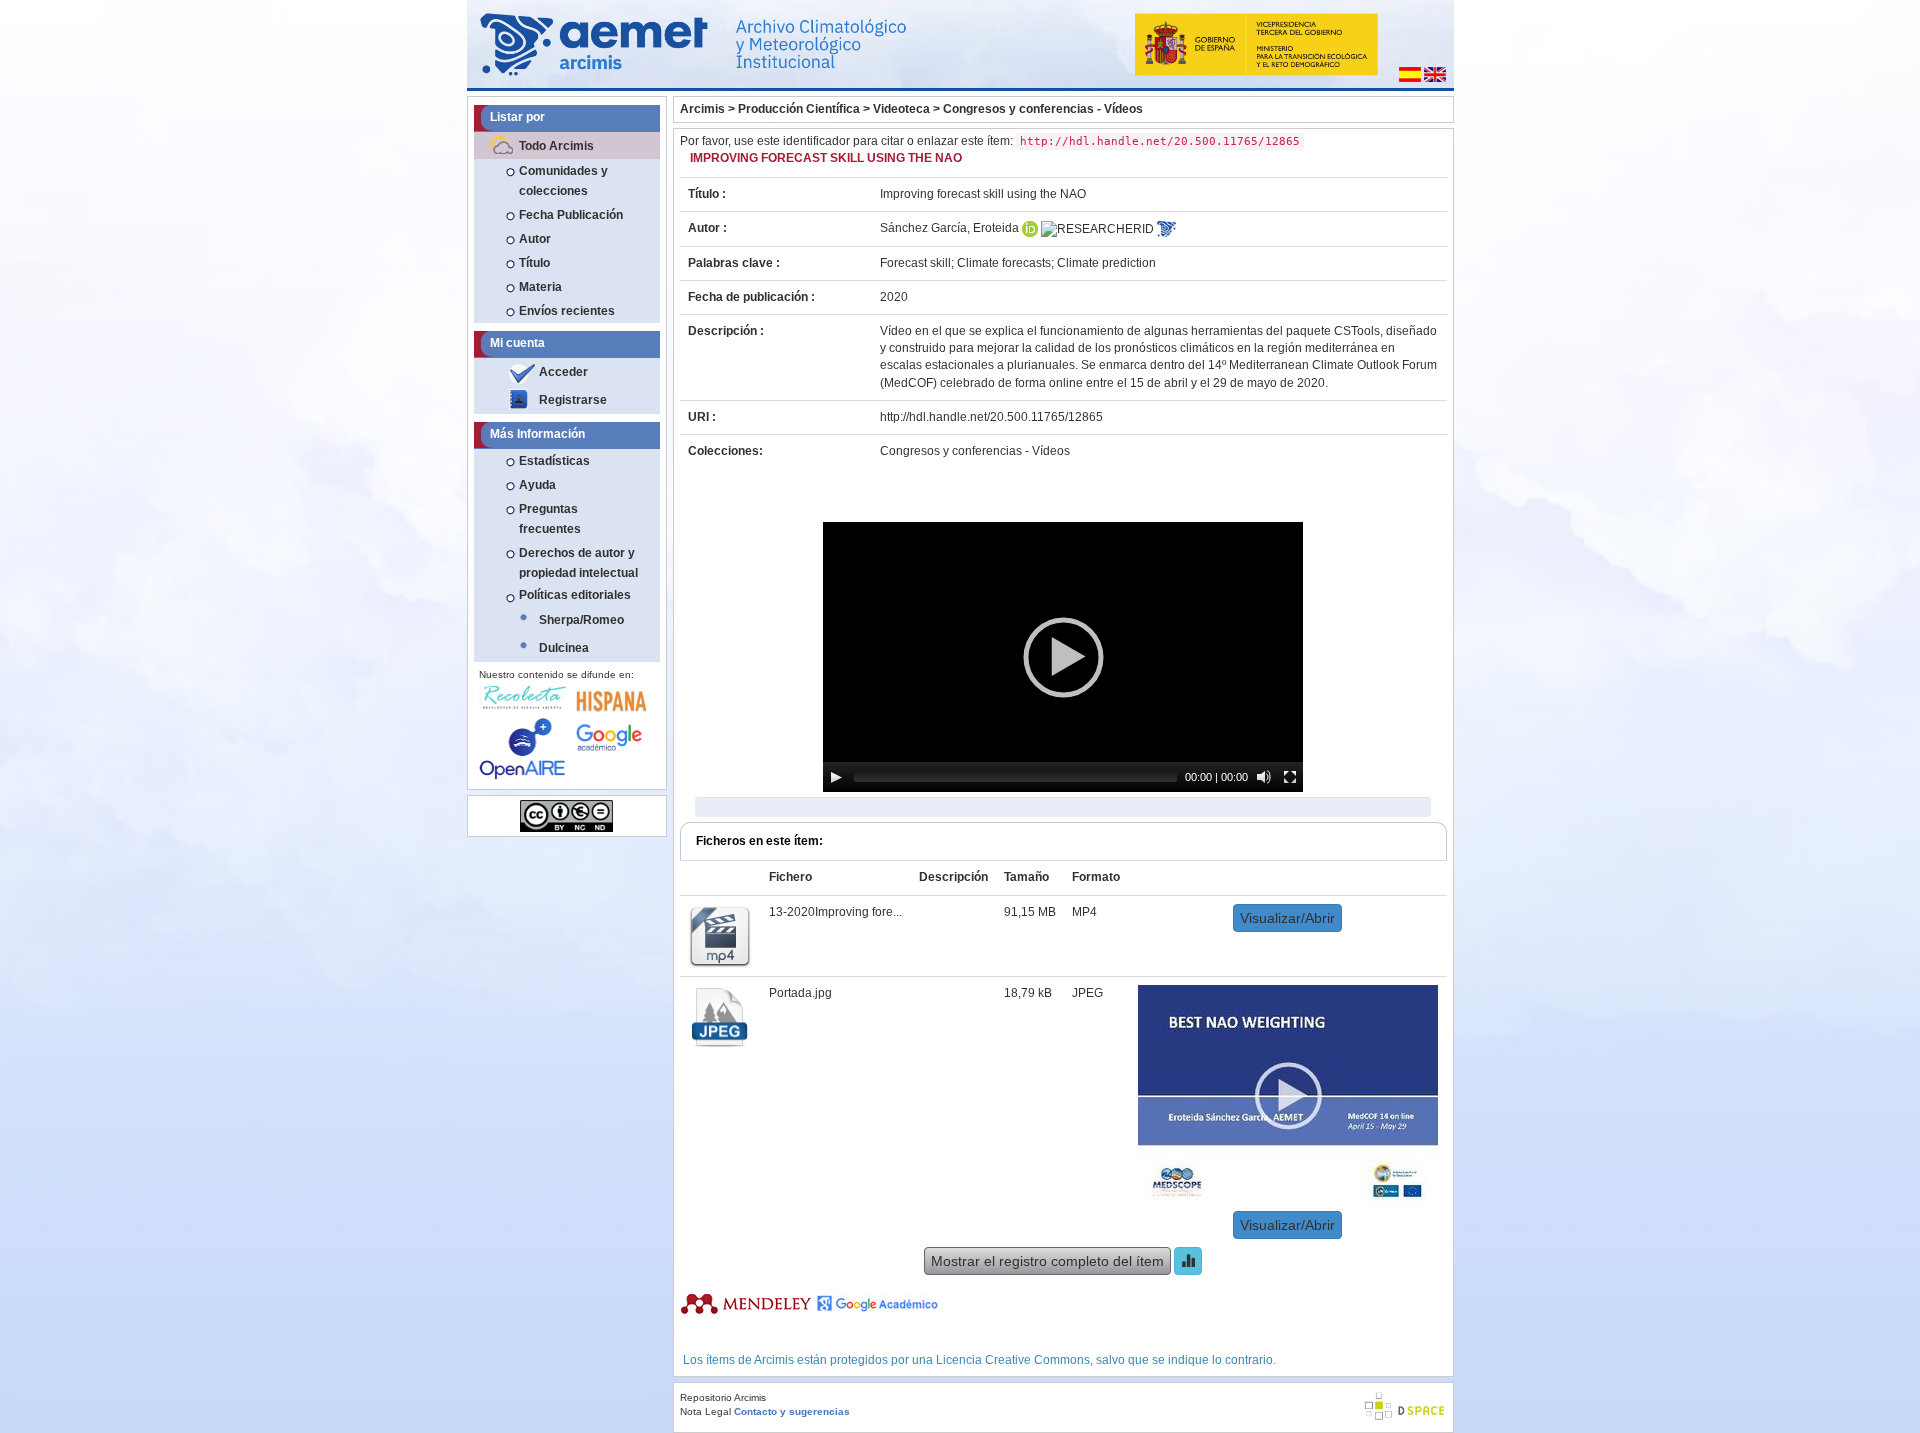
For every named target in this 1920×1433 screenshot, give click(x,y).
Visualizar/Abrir (1287, 918)
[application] (1063, 657)
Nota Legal (705, 1411)
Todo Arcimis (556, 146)
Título (534, 263)
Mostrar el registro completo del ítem (1047, 1261)
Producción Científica (799, 109)
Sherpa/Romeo (581, 620)
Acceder (563, 372)
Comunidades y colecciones (563, 181)
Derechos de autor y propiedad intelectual (578, 563)
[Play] (836, 777)
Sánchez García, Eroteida (949, 228)
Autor (535, 239)
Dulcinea (564, 648)
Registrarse (573, 400)
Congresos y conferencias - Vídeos (1043, 109)
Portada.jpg (800, 993)
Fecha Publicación (571, 215)
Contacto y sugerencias (792, 1411)
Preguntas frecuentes (550, 519)
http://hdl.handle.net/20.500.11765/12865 (991, 417)
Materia (540, 287)
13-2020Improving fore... (835, 912)
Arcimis (702, 109)
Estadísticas (554, 461)
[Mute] (1264, 777)
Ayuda (537, 485)
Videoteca (901, 109)
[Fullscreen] (1290, 777)
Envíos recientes (567, 311)
